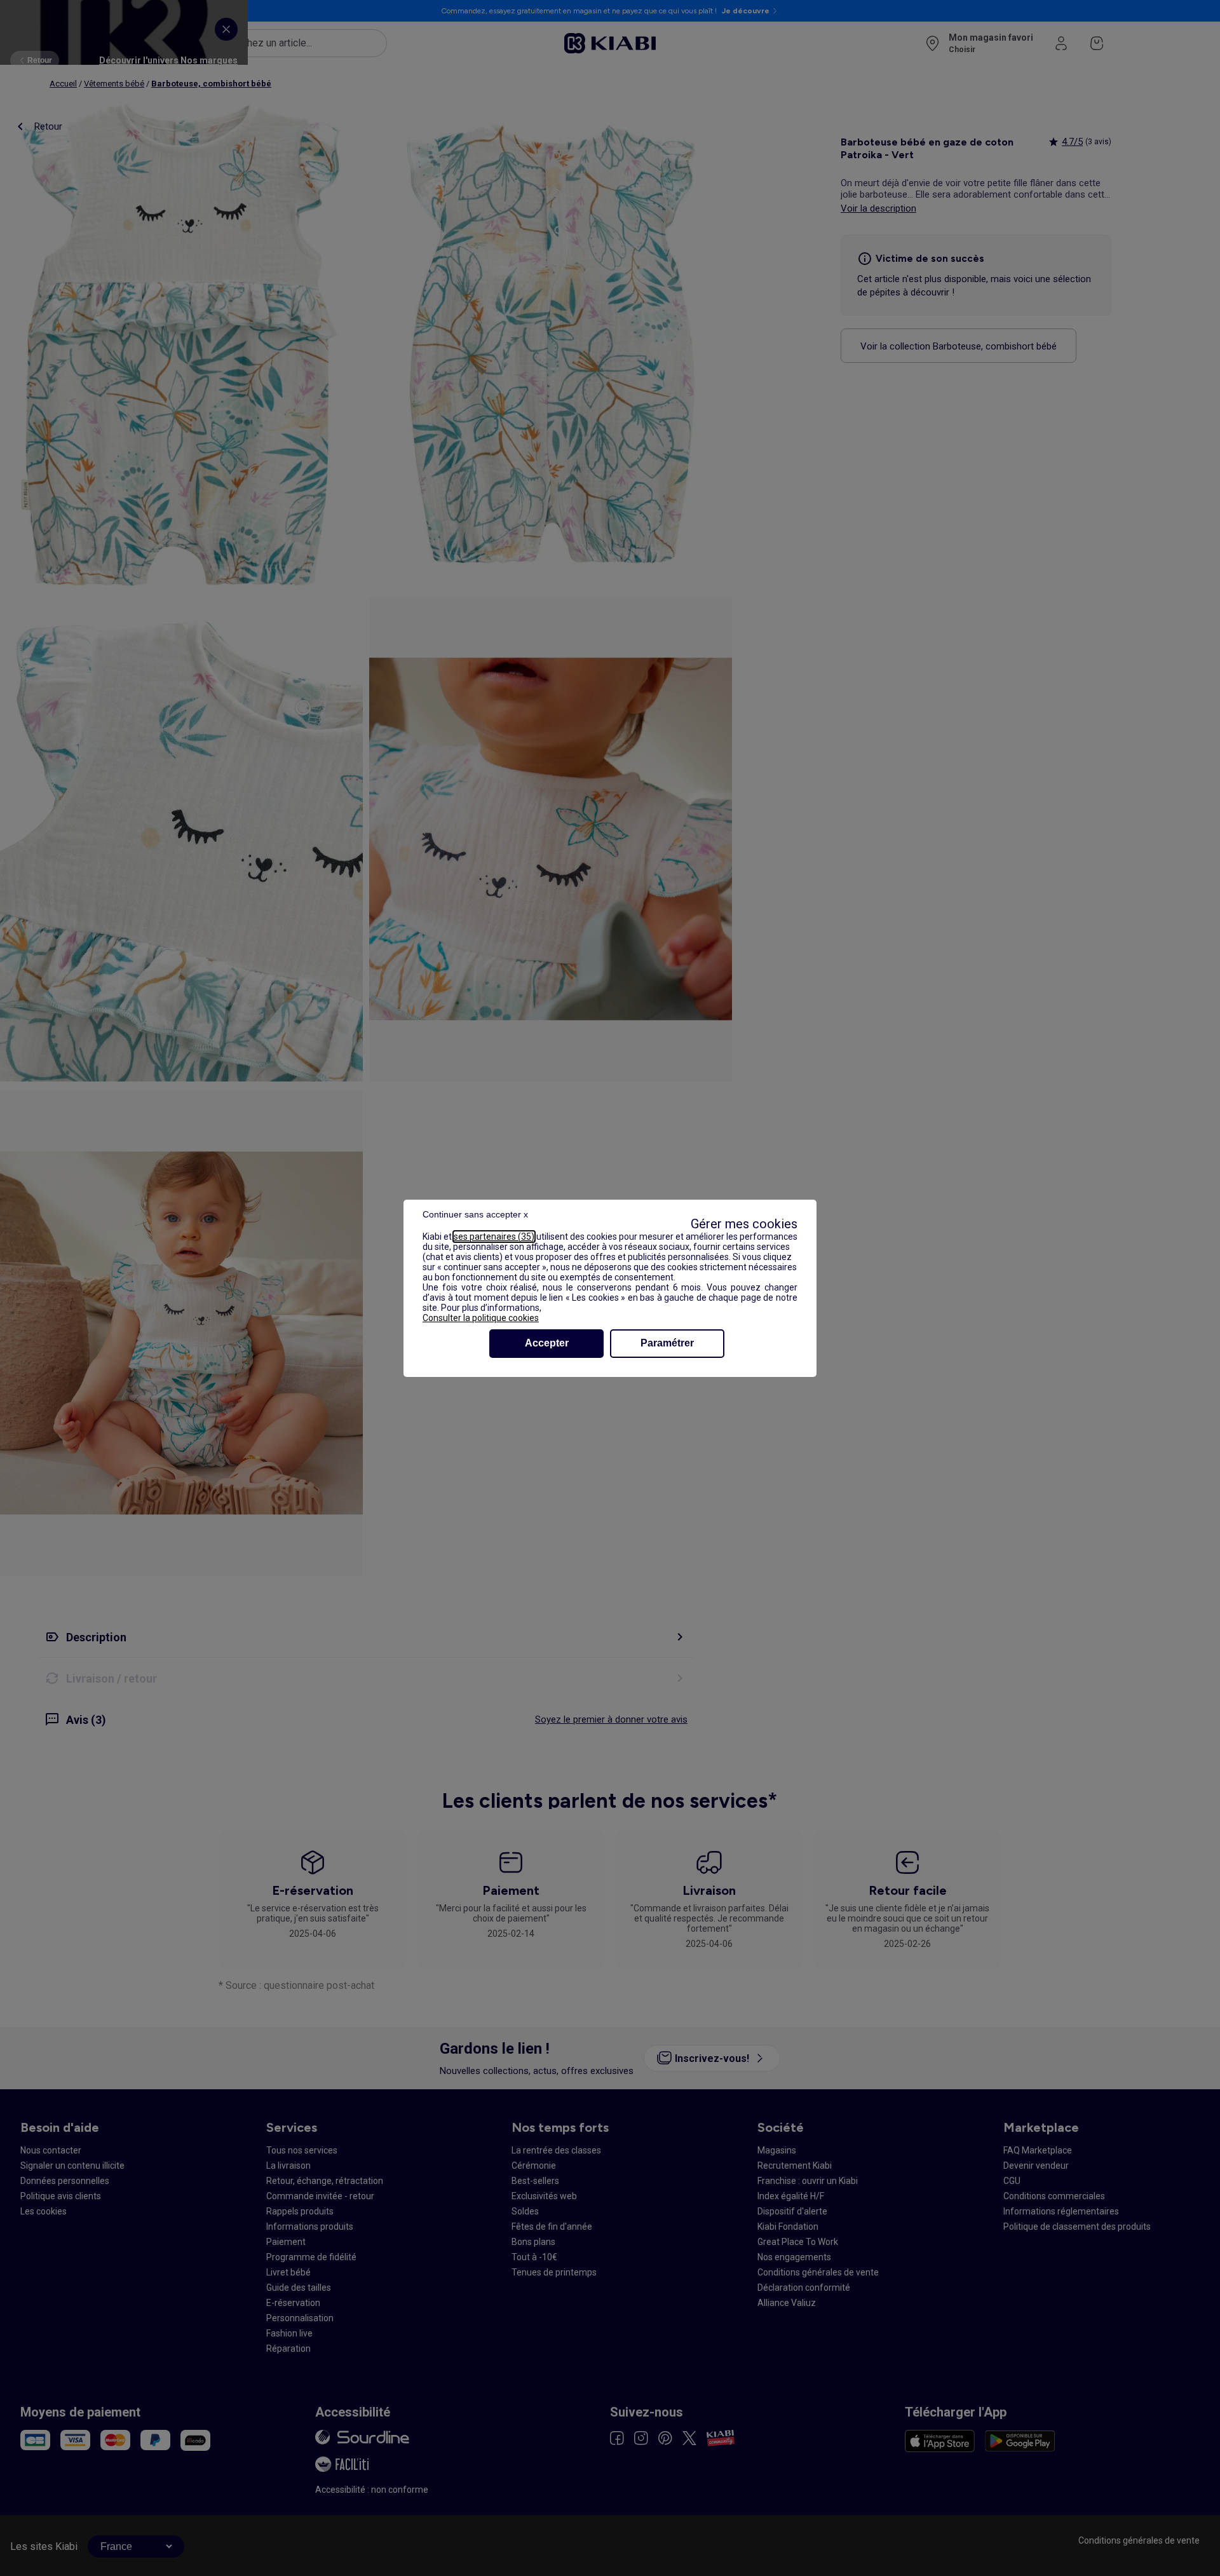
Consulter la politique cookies (481, 1318)
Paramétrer (667, 1343)
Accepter (547, 1343)
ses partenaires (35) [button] (494, 1237)
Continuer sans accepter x (475, 1214)
